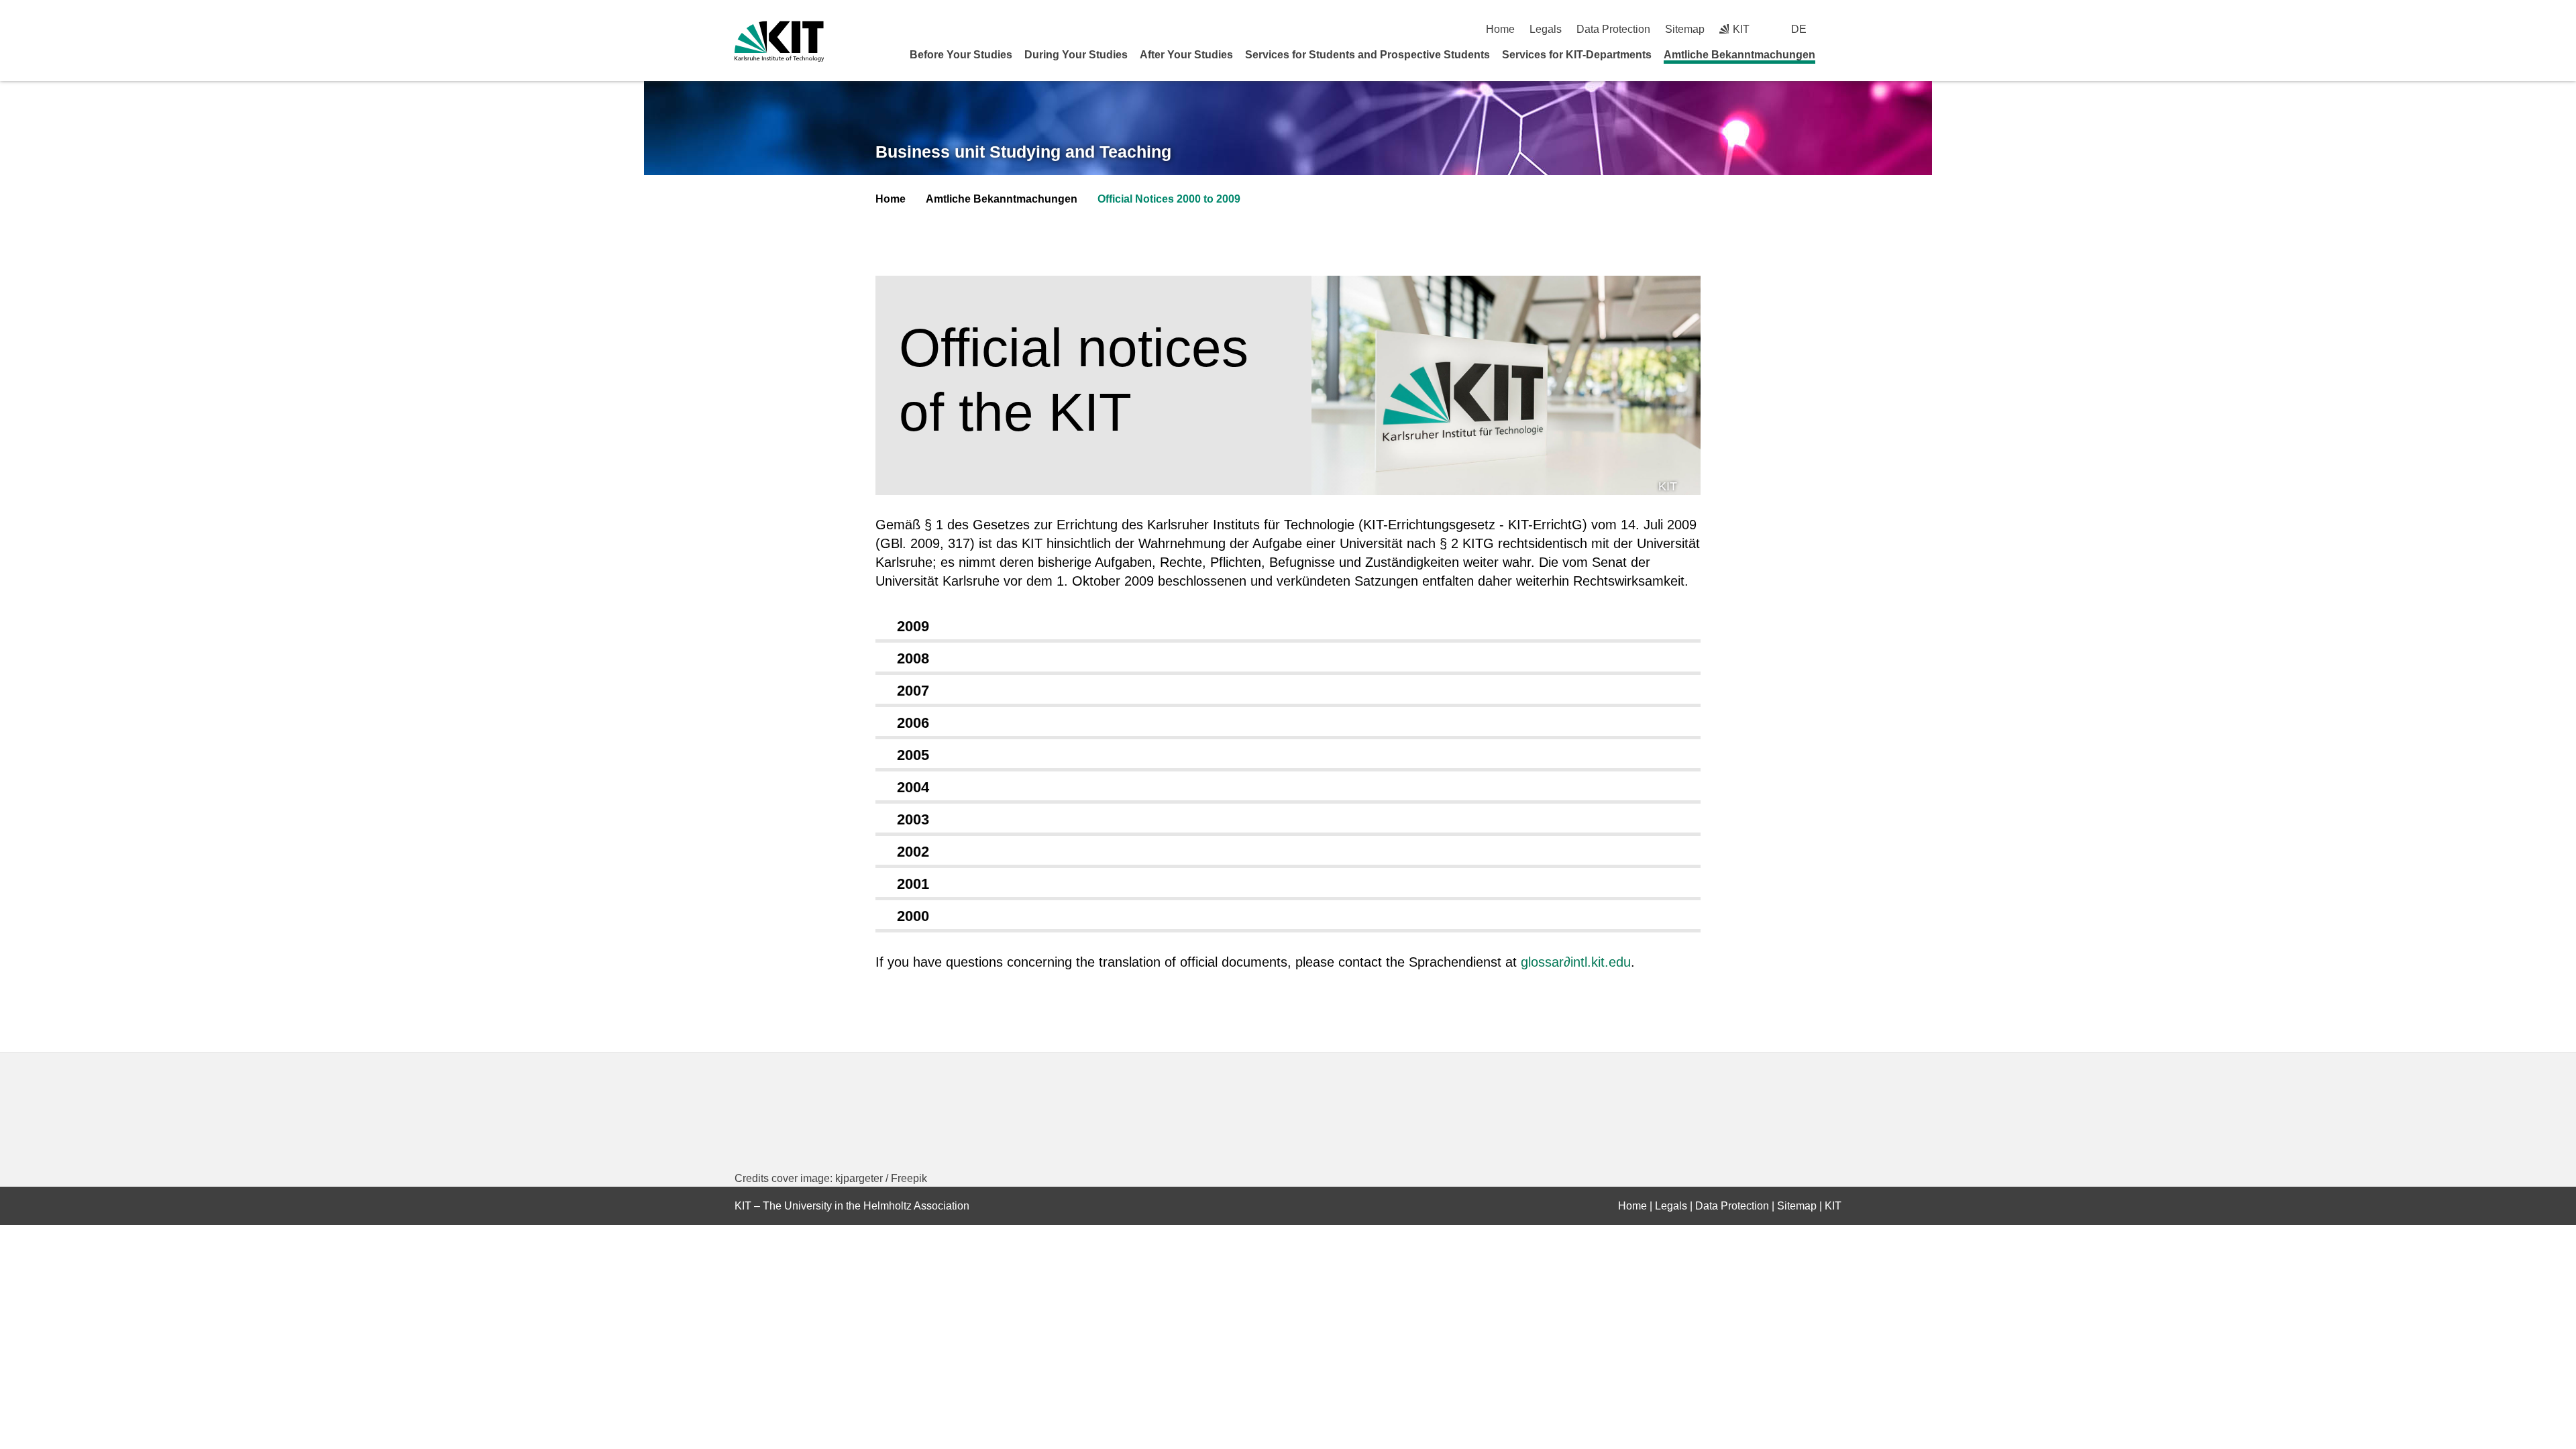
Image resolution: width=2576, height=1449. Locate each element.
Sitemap (1685, 29)
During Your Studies (1076, 55)
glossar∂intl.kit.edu (1576, 962)
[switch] (1836, 29)
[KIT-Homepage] (779, 41)
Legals (1546, 29)
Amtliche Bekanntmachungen (1739, 55)
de (1799, 29)
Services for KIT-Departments (1577, 55)
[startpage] (1837, 54)
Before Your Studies (961, 55)
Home (1500, 29)
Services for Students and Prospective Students (1367, 55)
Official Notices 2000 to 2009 (1169, 199)
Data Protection (1613, 29)
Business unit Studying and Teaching (1023, 152)
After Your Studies (1186, 55)
